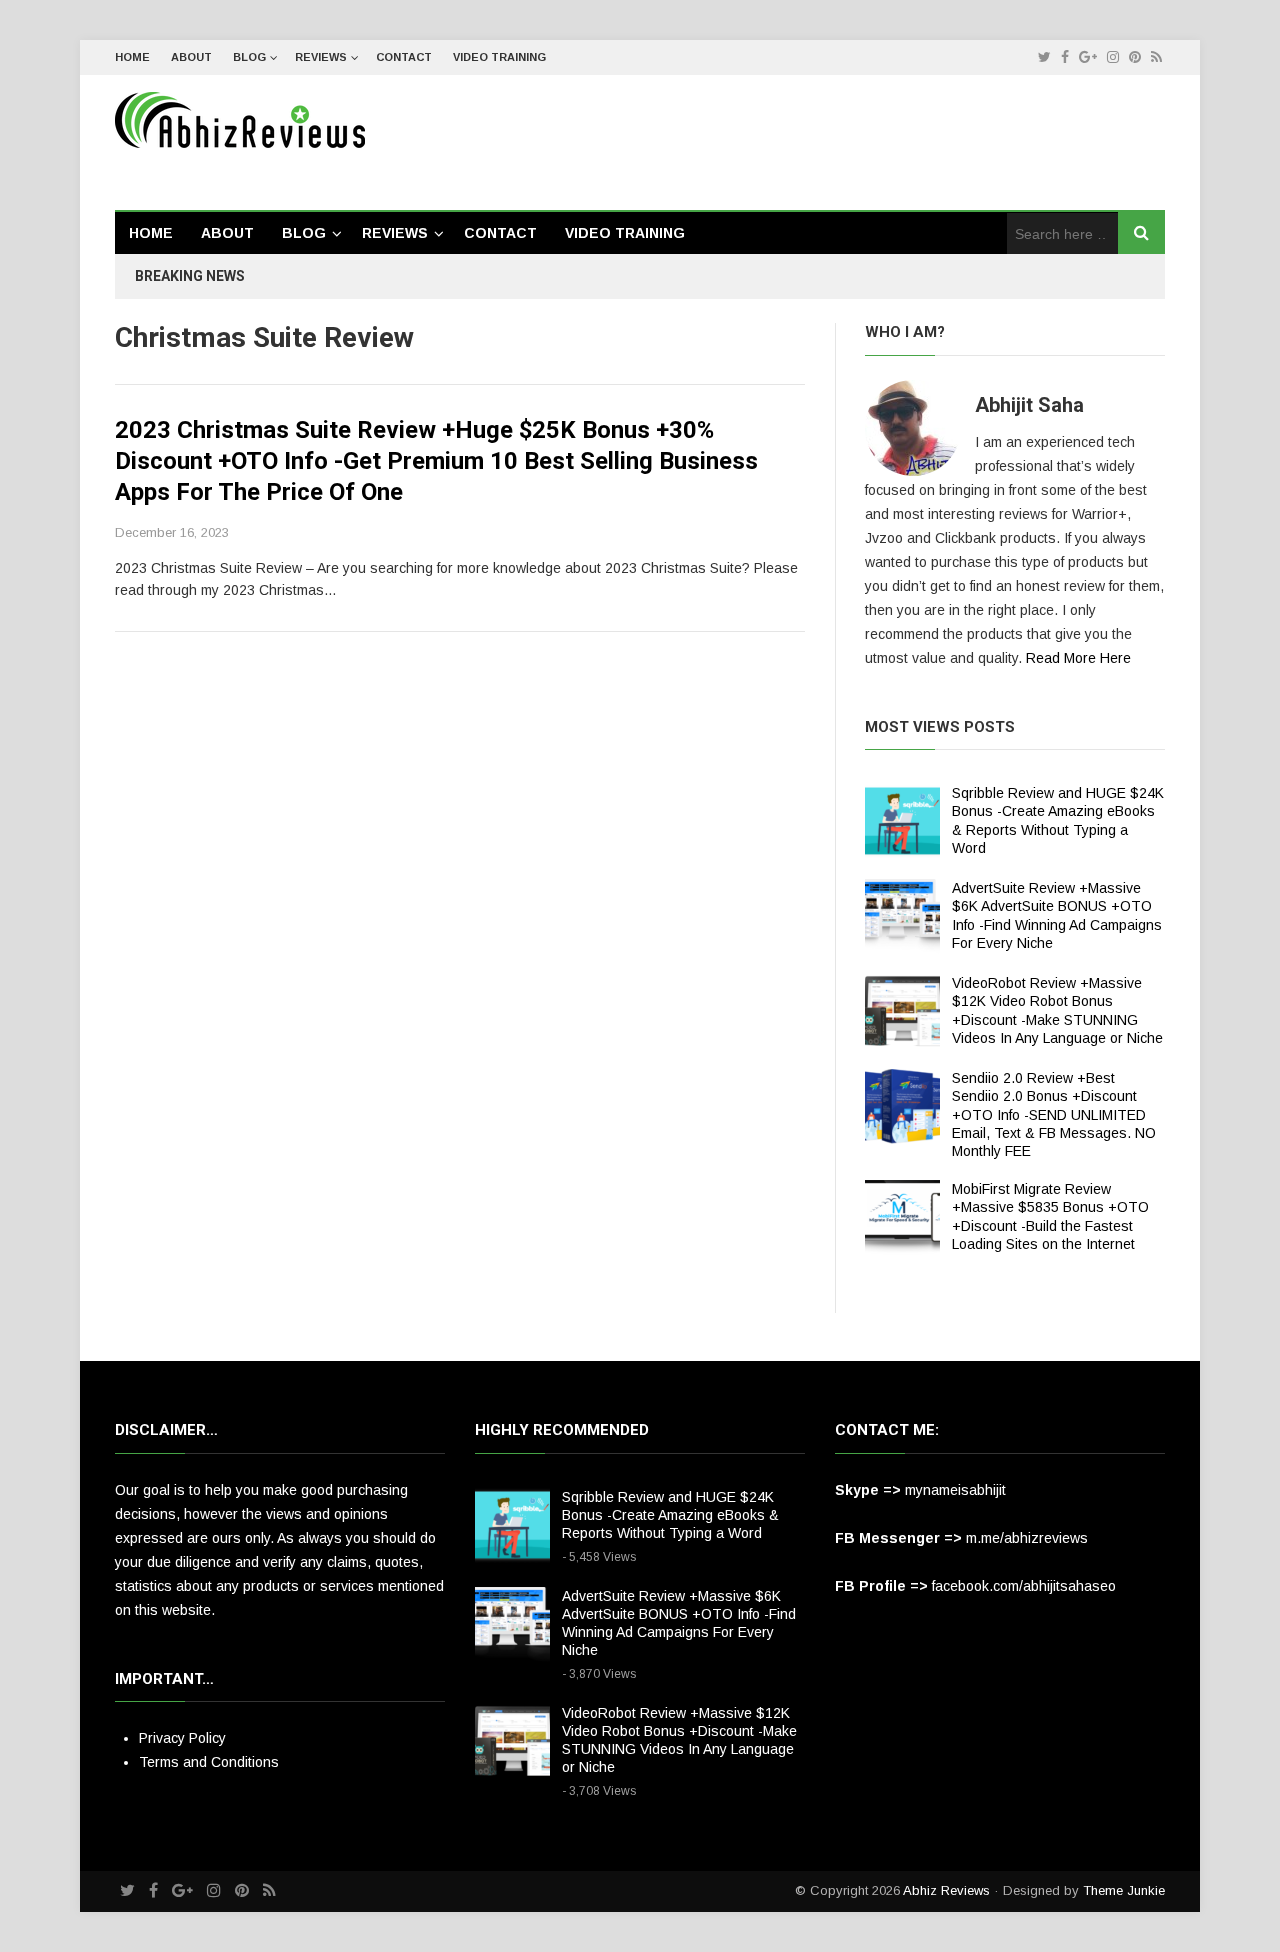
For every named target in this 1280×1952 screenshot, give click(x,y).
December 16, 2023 (172, 532)
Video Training (499, 57)
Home (132, 57)
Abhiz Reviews (946, 1890)
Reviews (321, 57)
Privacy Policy (182, 1738)
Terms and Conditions (209, 1762)
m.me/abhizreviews (1027, 1538)
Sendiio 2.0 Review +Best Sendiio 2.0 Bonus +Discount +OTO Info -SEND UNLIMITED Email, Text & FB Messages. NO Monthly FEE (1054, 1114)
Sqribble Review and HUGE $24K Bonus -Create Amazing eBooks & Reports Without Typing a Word (670, 1515)
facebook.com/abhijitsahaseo (1024, 1586)
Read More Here (1078, 658)
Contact (404, 57)
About (191, 57)
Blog (249, 57)
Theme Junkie (1124, 1890)
